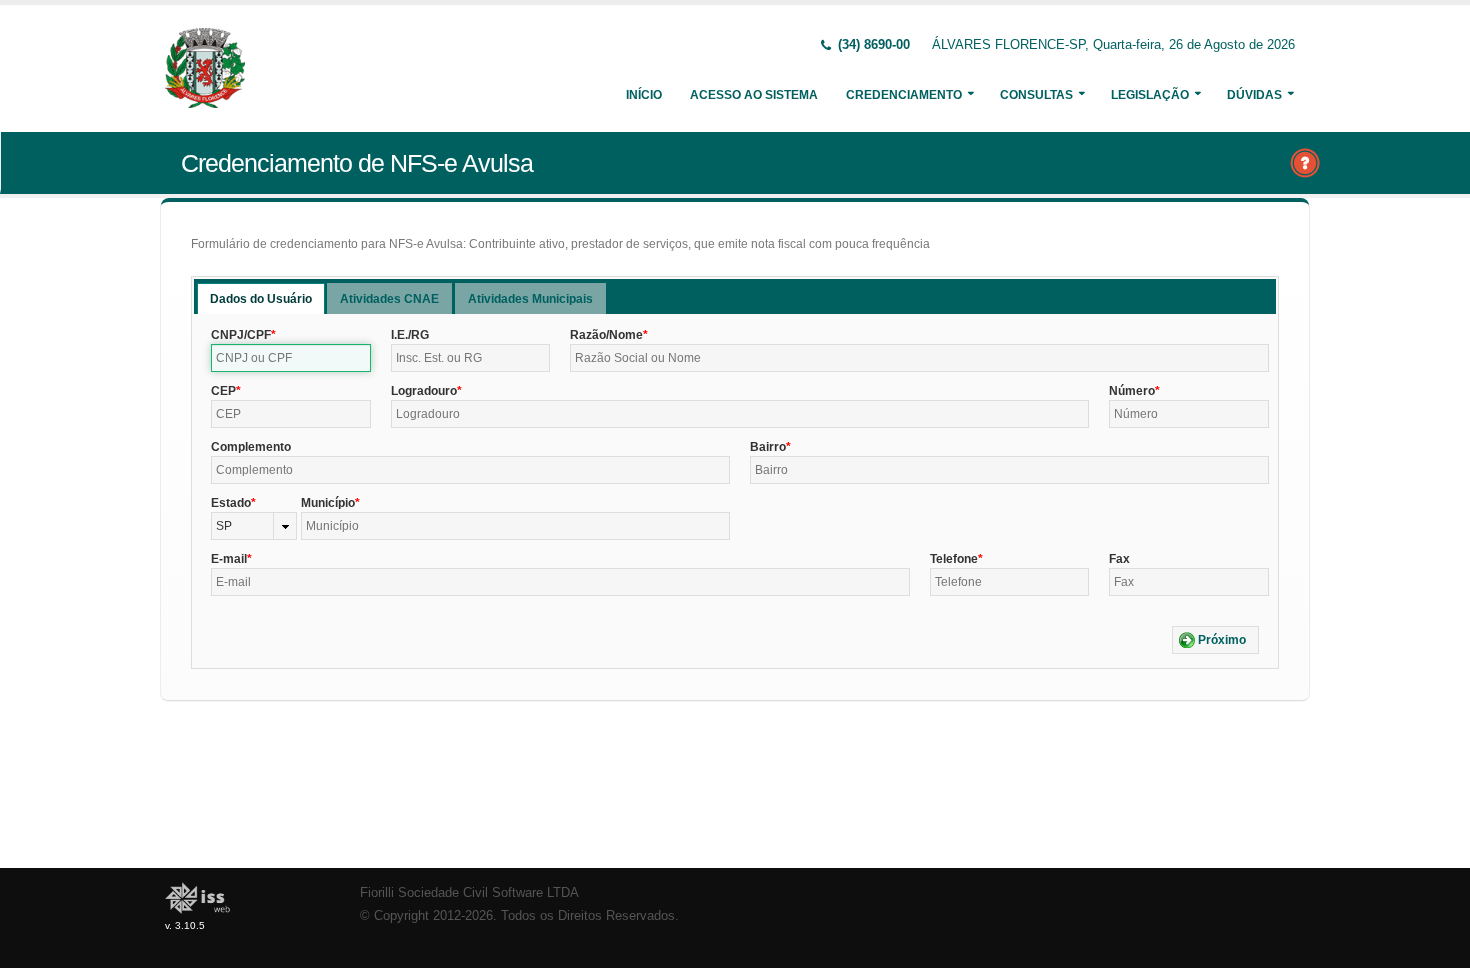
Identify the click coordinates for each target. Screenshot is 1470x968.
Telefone (954, 559)
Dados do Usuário (261, 299)
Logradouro (424, 391)
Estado (231, 503)
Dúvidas (1254, 95)
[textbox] (291, 358)
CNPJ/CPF (241, 335)
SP (224, 526)
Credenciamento (904, 95)
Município (328, 503)
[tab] (261, 298)
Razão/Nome (606, 335)
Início (644, 95)
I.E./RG (410, 335)
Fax (1119, 559)
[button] (1215, 640)
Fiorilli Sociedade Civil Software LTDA (469, 893)
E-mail (229, 559)
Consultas (1036, 95)
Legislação (1150, 95)
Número (1132, 391)
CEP (223, 391)
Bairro (768, 447)
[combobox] (254, 526)
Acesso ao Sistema (754, 95)
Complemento (251, 447)
